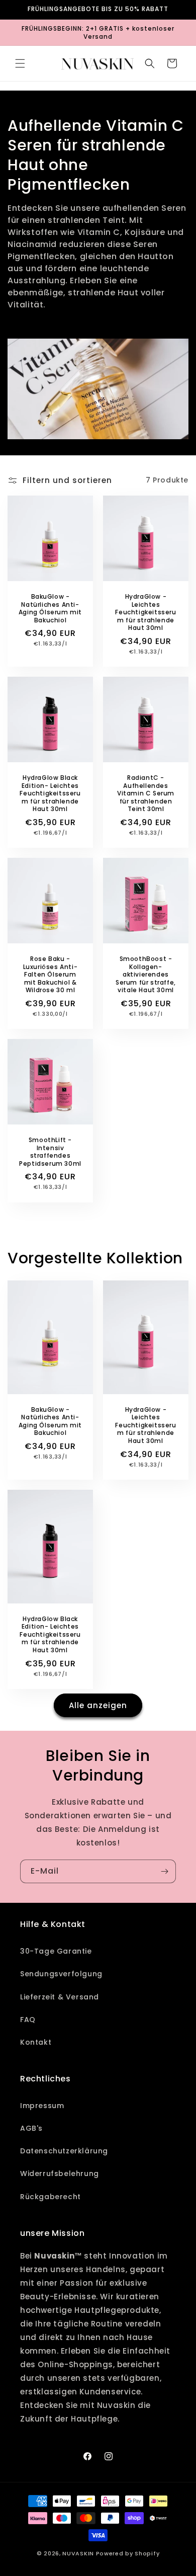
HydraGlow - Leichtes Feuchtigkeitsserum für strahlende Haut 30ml (145, 612)
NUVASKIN (78, 2553)
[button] (20, 63)
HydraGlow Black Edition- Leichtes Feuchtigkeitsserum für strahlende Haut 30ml (50, 793)
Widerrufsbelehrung (60, 2173)
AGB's (31, 2128)
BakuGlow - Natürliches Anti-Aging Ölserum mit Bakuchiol (50, 608)
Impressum (42, 2106)
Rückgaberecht (51, 2197)
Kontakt (36, 2042)
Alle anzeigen (98, 1705)
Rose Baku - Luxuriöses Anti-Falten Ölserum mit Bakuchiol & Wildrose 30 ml (51, 975)
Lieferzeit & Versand (60, 1997)
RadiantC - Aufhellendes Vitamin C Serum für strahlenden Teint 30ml (146, 793)
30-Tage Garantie (56, 1951)
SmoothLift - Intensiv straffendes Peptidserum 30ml (50, 1152)
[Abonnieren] (164, 1871)
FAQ (28, 2020)
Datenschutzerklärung (64, 2151)
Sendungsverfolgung (61, 1974)
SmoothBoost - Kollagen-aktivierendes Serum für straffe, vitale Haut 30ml (146, 975)
